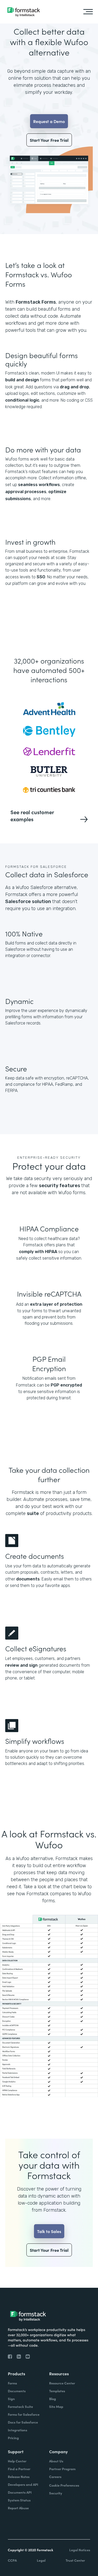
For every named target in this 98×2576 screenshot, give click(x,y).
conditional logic (22, 400)
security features (60, 1186)
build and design (22, 380)
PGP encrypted (66, 1385)
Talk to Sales (49, 2231)
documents (28, 1579)
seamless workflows (39, 485)
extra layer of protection (56, 1304)
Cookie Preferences (64, 2485)
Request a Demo (49, 121)
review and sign (21, 1665)
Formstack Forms (36, 302)
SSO (41, 577)
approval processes (26, 492)
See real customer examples (32, 815)
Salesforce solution (28, 901)
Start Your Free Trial (49, 140)
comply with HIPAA (38, 1252)
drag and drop (74, 387)
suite (33, 1513)
